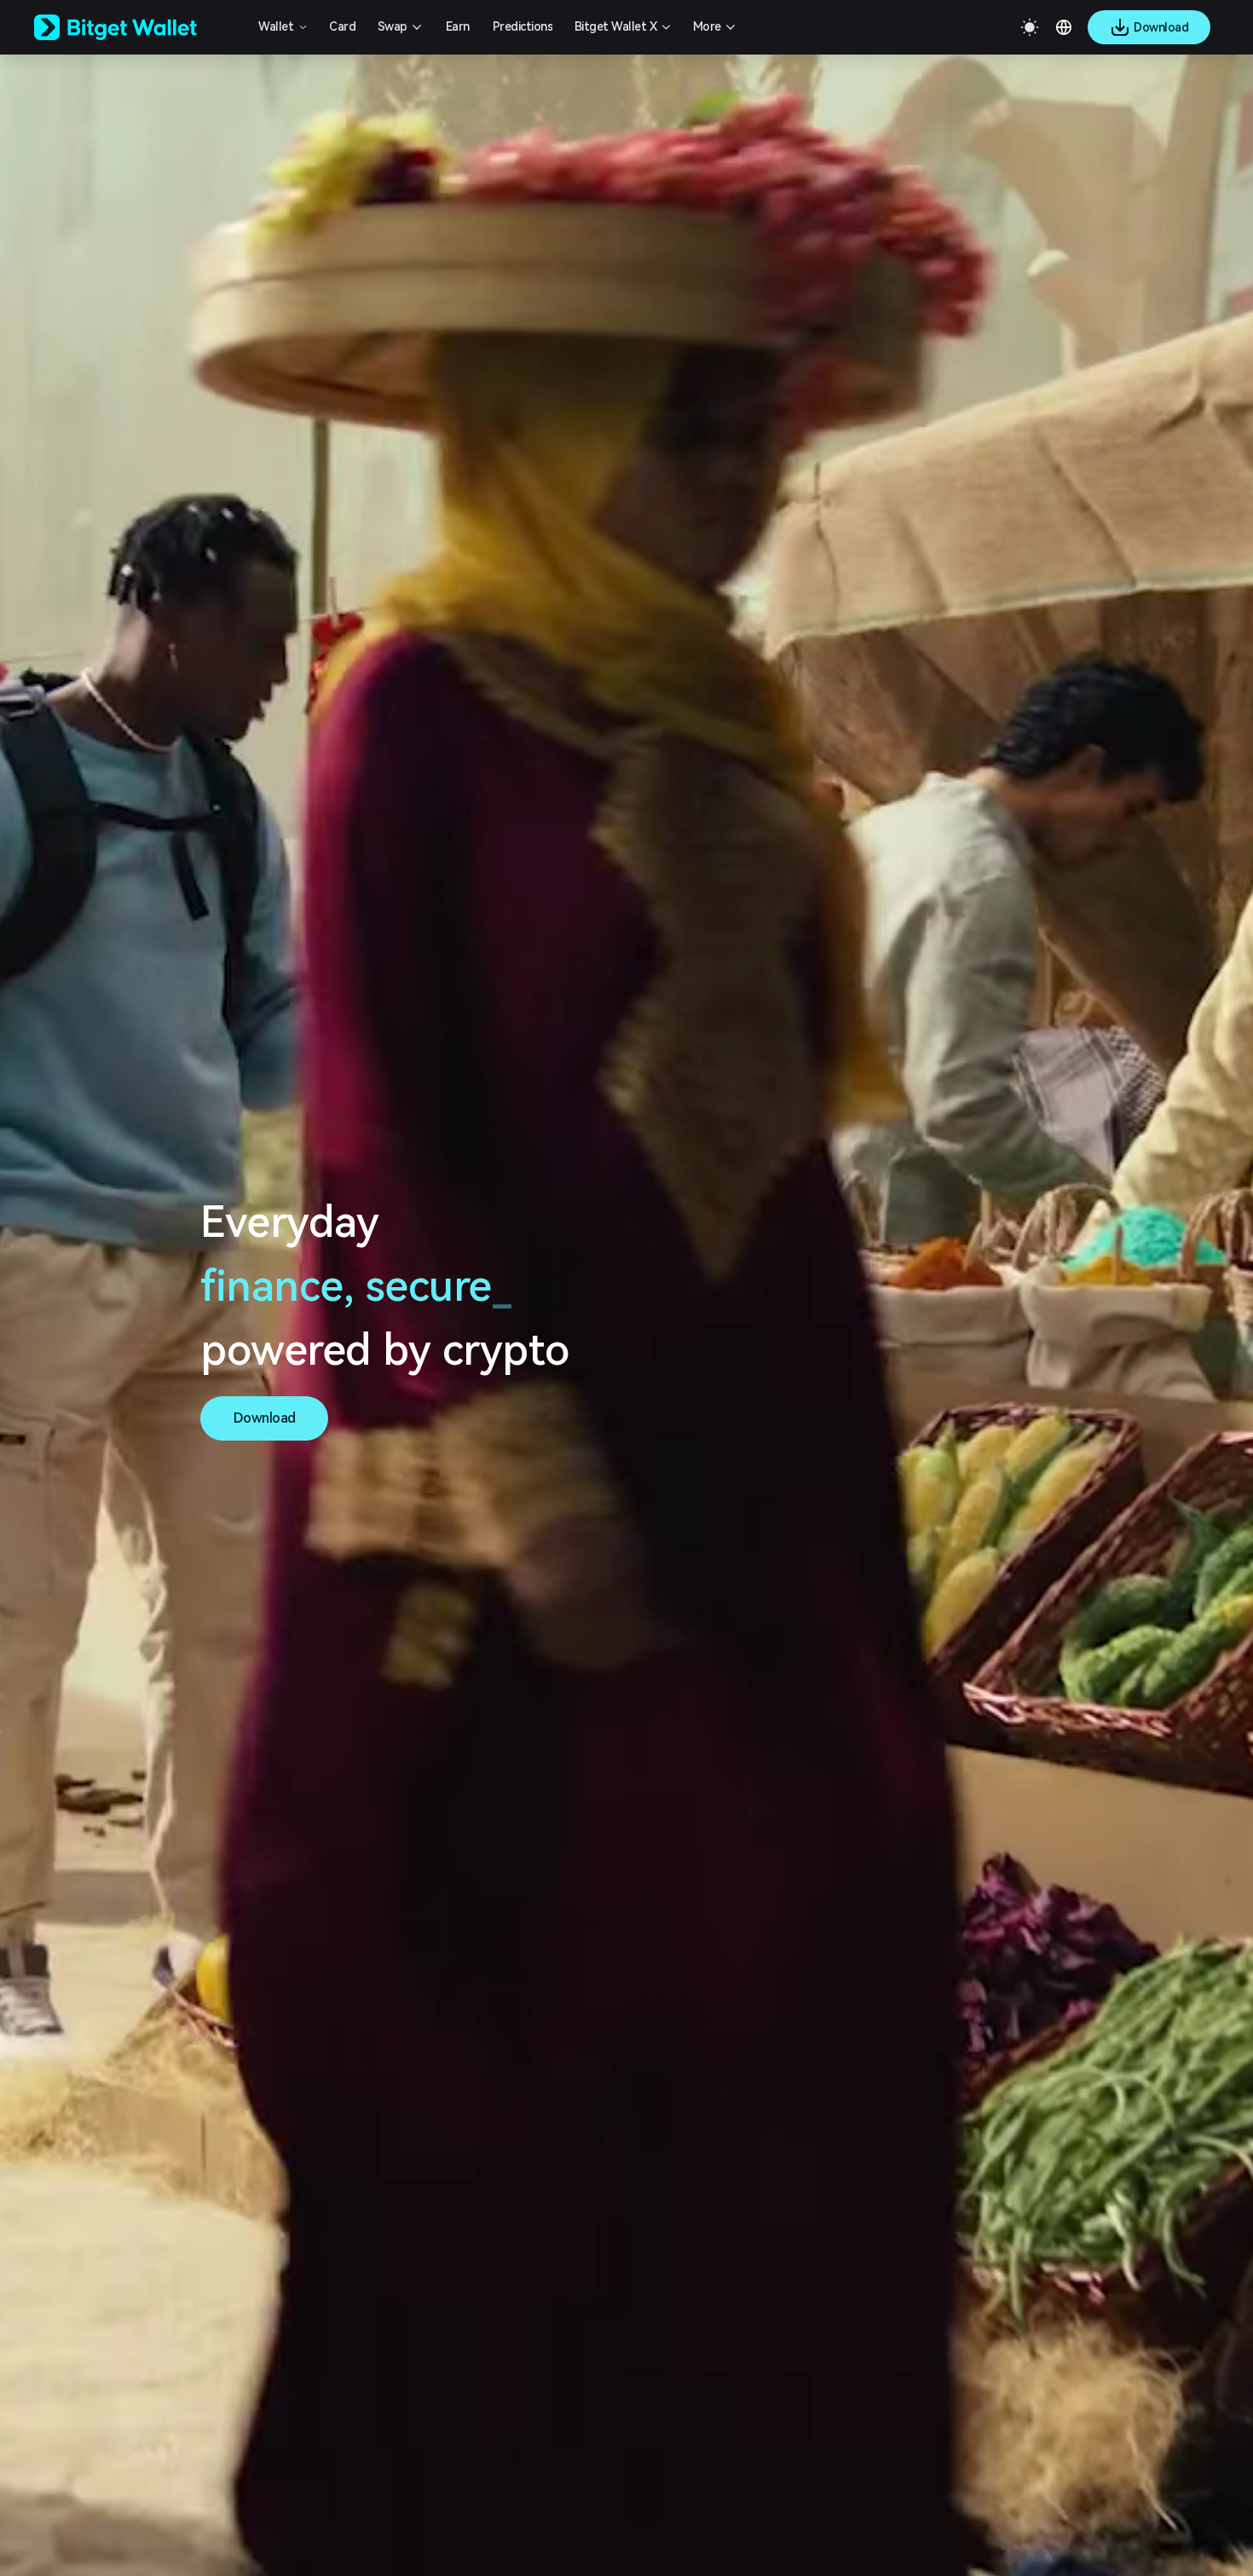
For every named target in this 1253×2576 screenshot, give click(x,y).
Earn (458, 26)
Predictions (523, 26)
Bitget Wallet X (616, 26)
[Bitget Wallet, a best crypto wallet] (137, 27)
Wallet (276, 26)
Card (342, 26)
